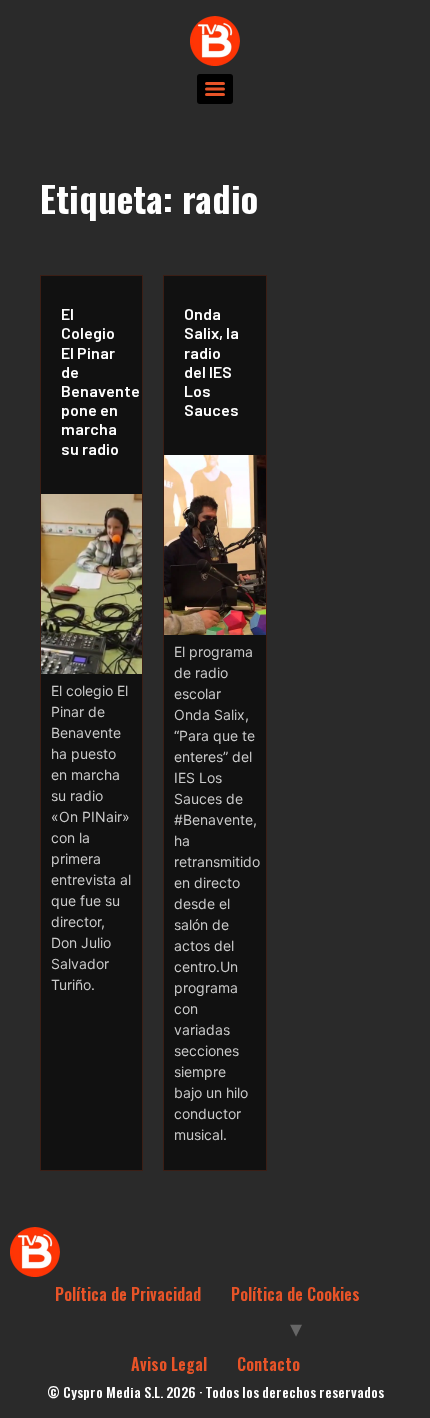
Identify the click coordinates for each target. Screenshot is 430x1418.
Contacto (268, 1364)
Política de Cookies (295, 1294)
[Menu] (215, 89)
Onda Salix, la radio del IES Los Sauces (211, 361)
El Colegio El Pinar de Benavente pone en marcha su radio (96, 380)
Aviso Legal (169, 1364)
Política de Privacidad (128, 1294)
